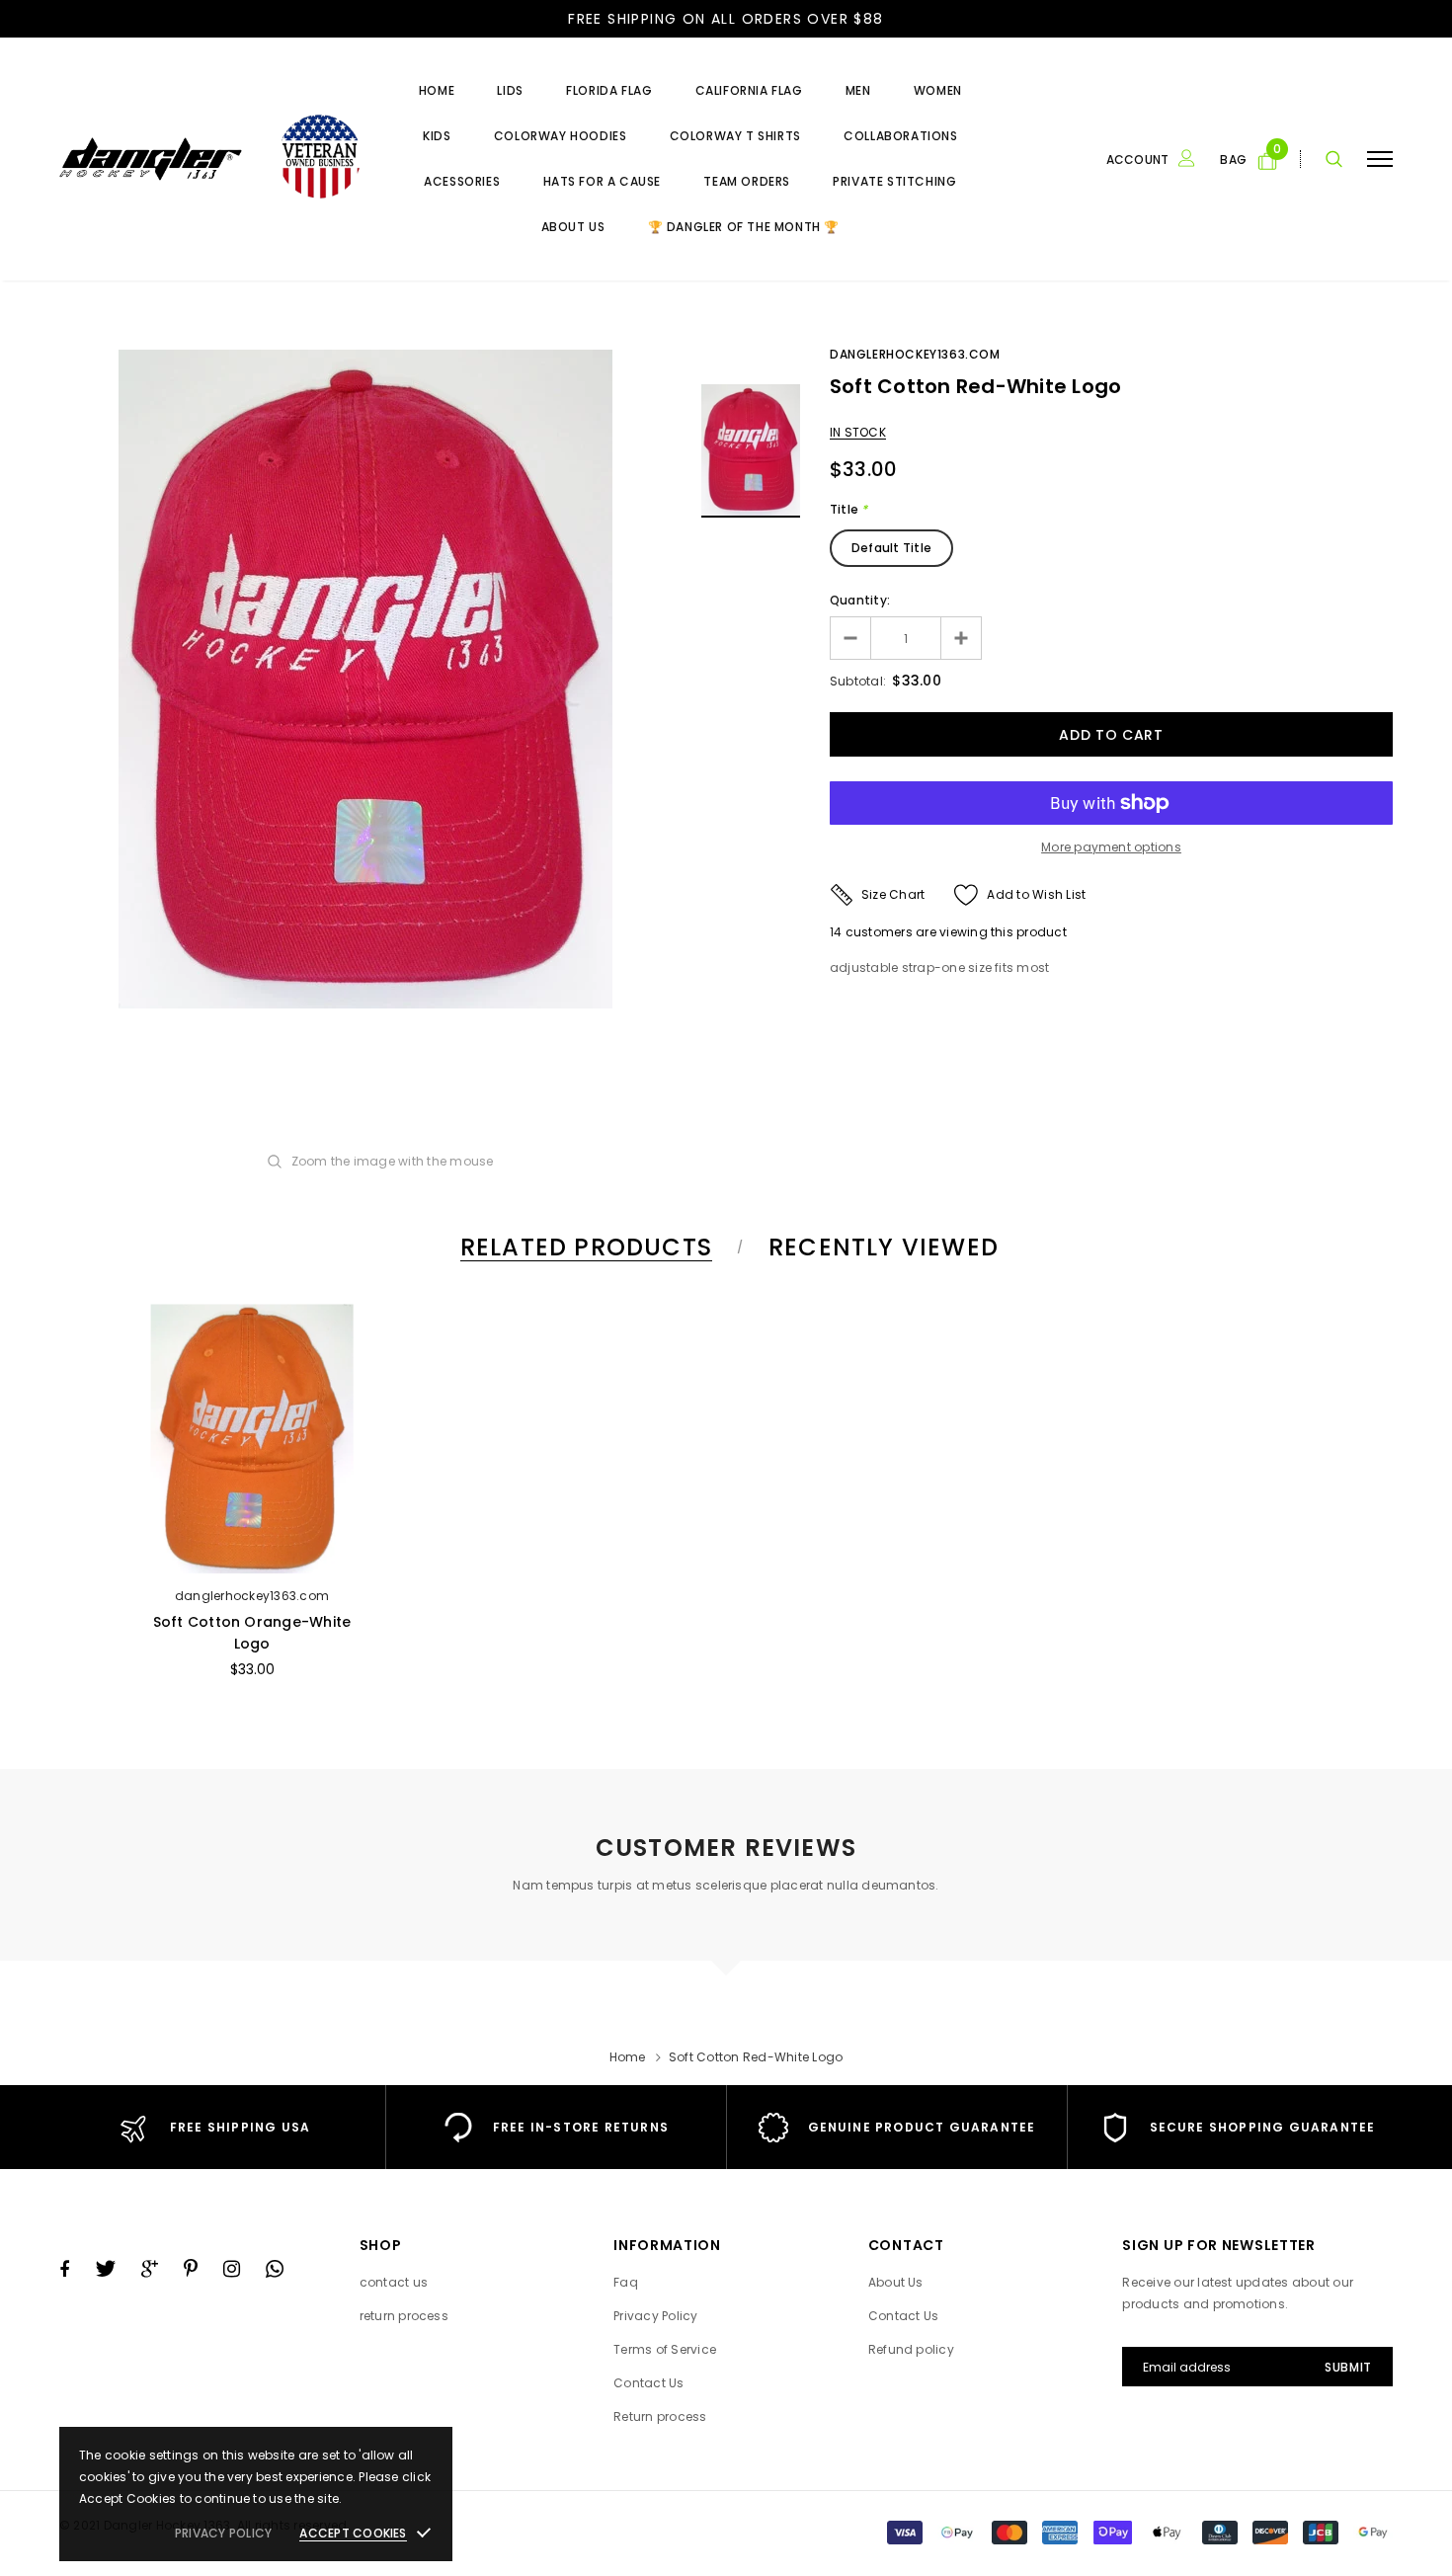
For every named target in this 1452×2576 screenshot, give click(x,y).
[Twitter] (105, 2269)
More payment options (1111, 847)
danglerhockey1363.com (915, 354)
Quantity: (860, 600)
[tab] (583, 1247)
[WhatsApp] (275, 2269)
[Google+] (150, 2269)
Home (628, 2057)
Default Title (891, 548)
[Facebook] (64, 2269)
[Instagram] (232, 2269)
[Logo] (210, 159)
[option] (365, 679)
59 (838, 932)
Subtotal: (858, 681)
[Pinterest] (191, 2269)
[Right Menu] (1380, 159)
